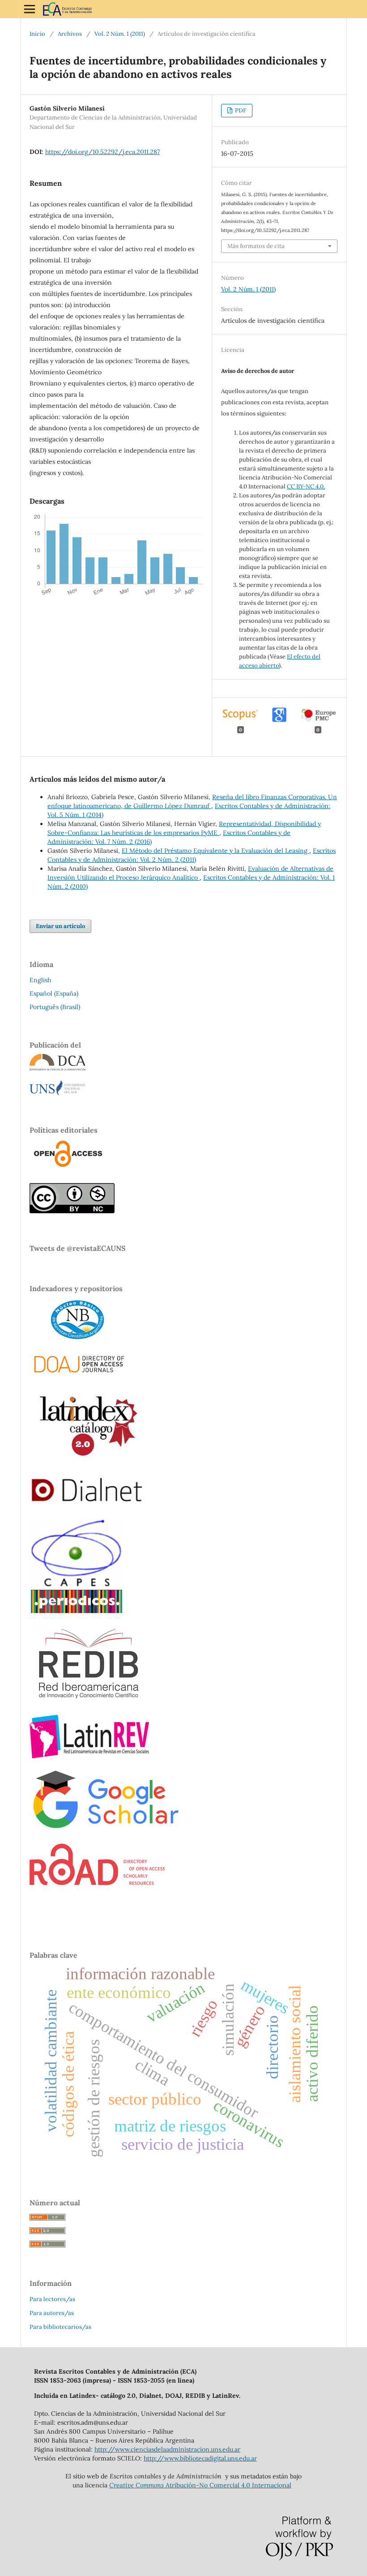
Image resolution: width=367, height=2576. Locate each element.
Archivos (70, 34)
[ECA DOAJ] (78, 1374)
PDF (240, 110)
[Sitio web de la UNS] (57, 1093)
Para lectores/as (52, 2299)
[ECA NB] (68, 1339)
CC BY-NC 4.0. (306, 486)
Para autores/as (52, 2313)
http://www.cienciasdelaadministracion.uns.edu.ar (167, 2449)
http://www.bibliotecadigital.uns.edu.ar (200, 2458)
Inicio (37, 34)
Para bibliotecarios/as (60, 2327)
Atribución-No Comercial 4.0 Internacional (200, 2485)
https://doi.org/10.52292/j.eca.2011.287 (102, 152)
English (40, 980)
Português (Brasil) (55, 1007)
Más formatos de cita (256, 246)
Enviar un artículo (60, 926)
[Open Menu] (30, 9)
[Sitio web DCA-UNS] (58, 1068)
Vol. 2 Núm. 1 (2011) (120, 34)
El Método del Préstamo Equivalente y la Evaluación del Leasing (216, 851)
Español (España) (54, 993)
